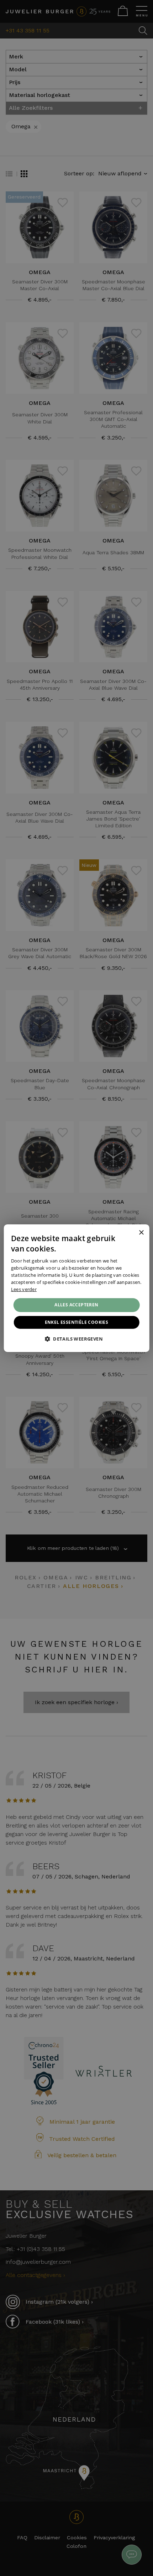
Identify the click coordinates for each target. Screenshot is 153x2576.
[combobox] (131, 1233)
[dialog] (77, 1288)
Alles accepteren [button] (76, 1305)
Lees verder (24, 1289)
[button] (76, 1339)
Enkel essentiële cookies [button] (77, 1322)
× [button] (141, 1233)
